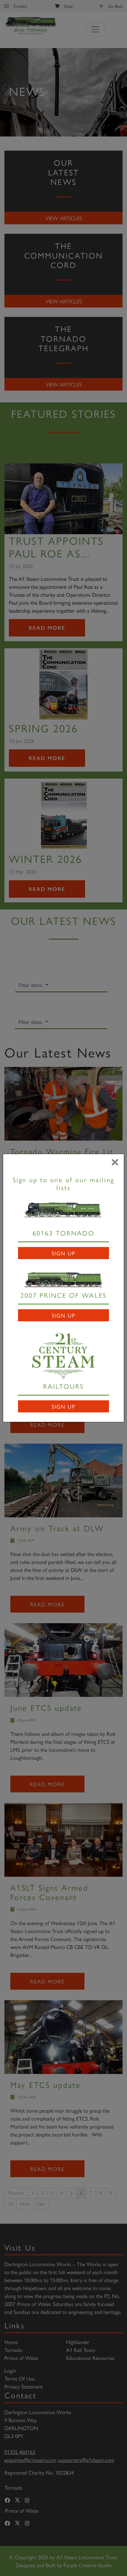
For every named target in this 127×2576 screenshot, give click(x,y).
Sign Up (63, 1253)
